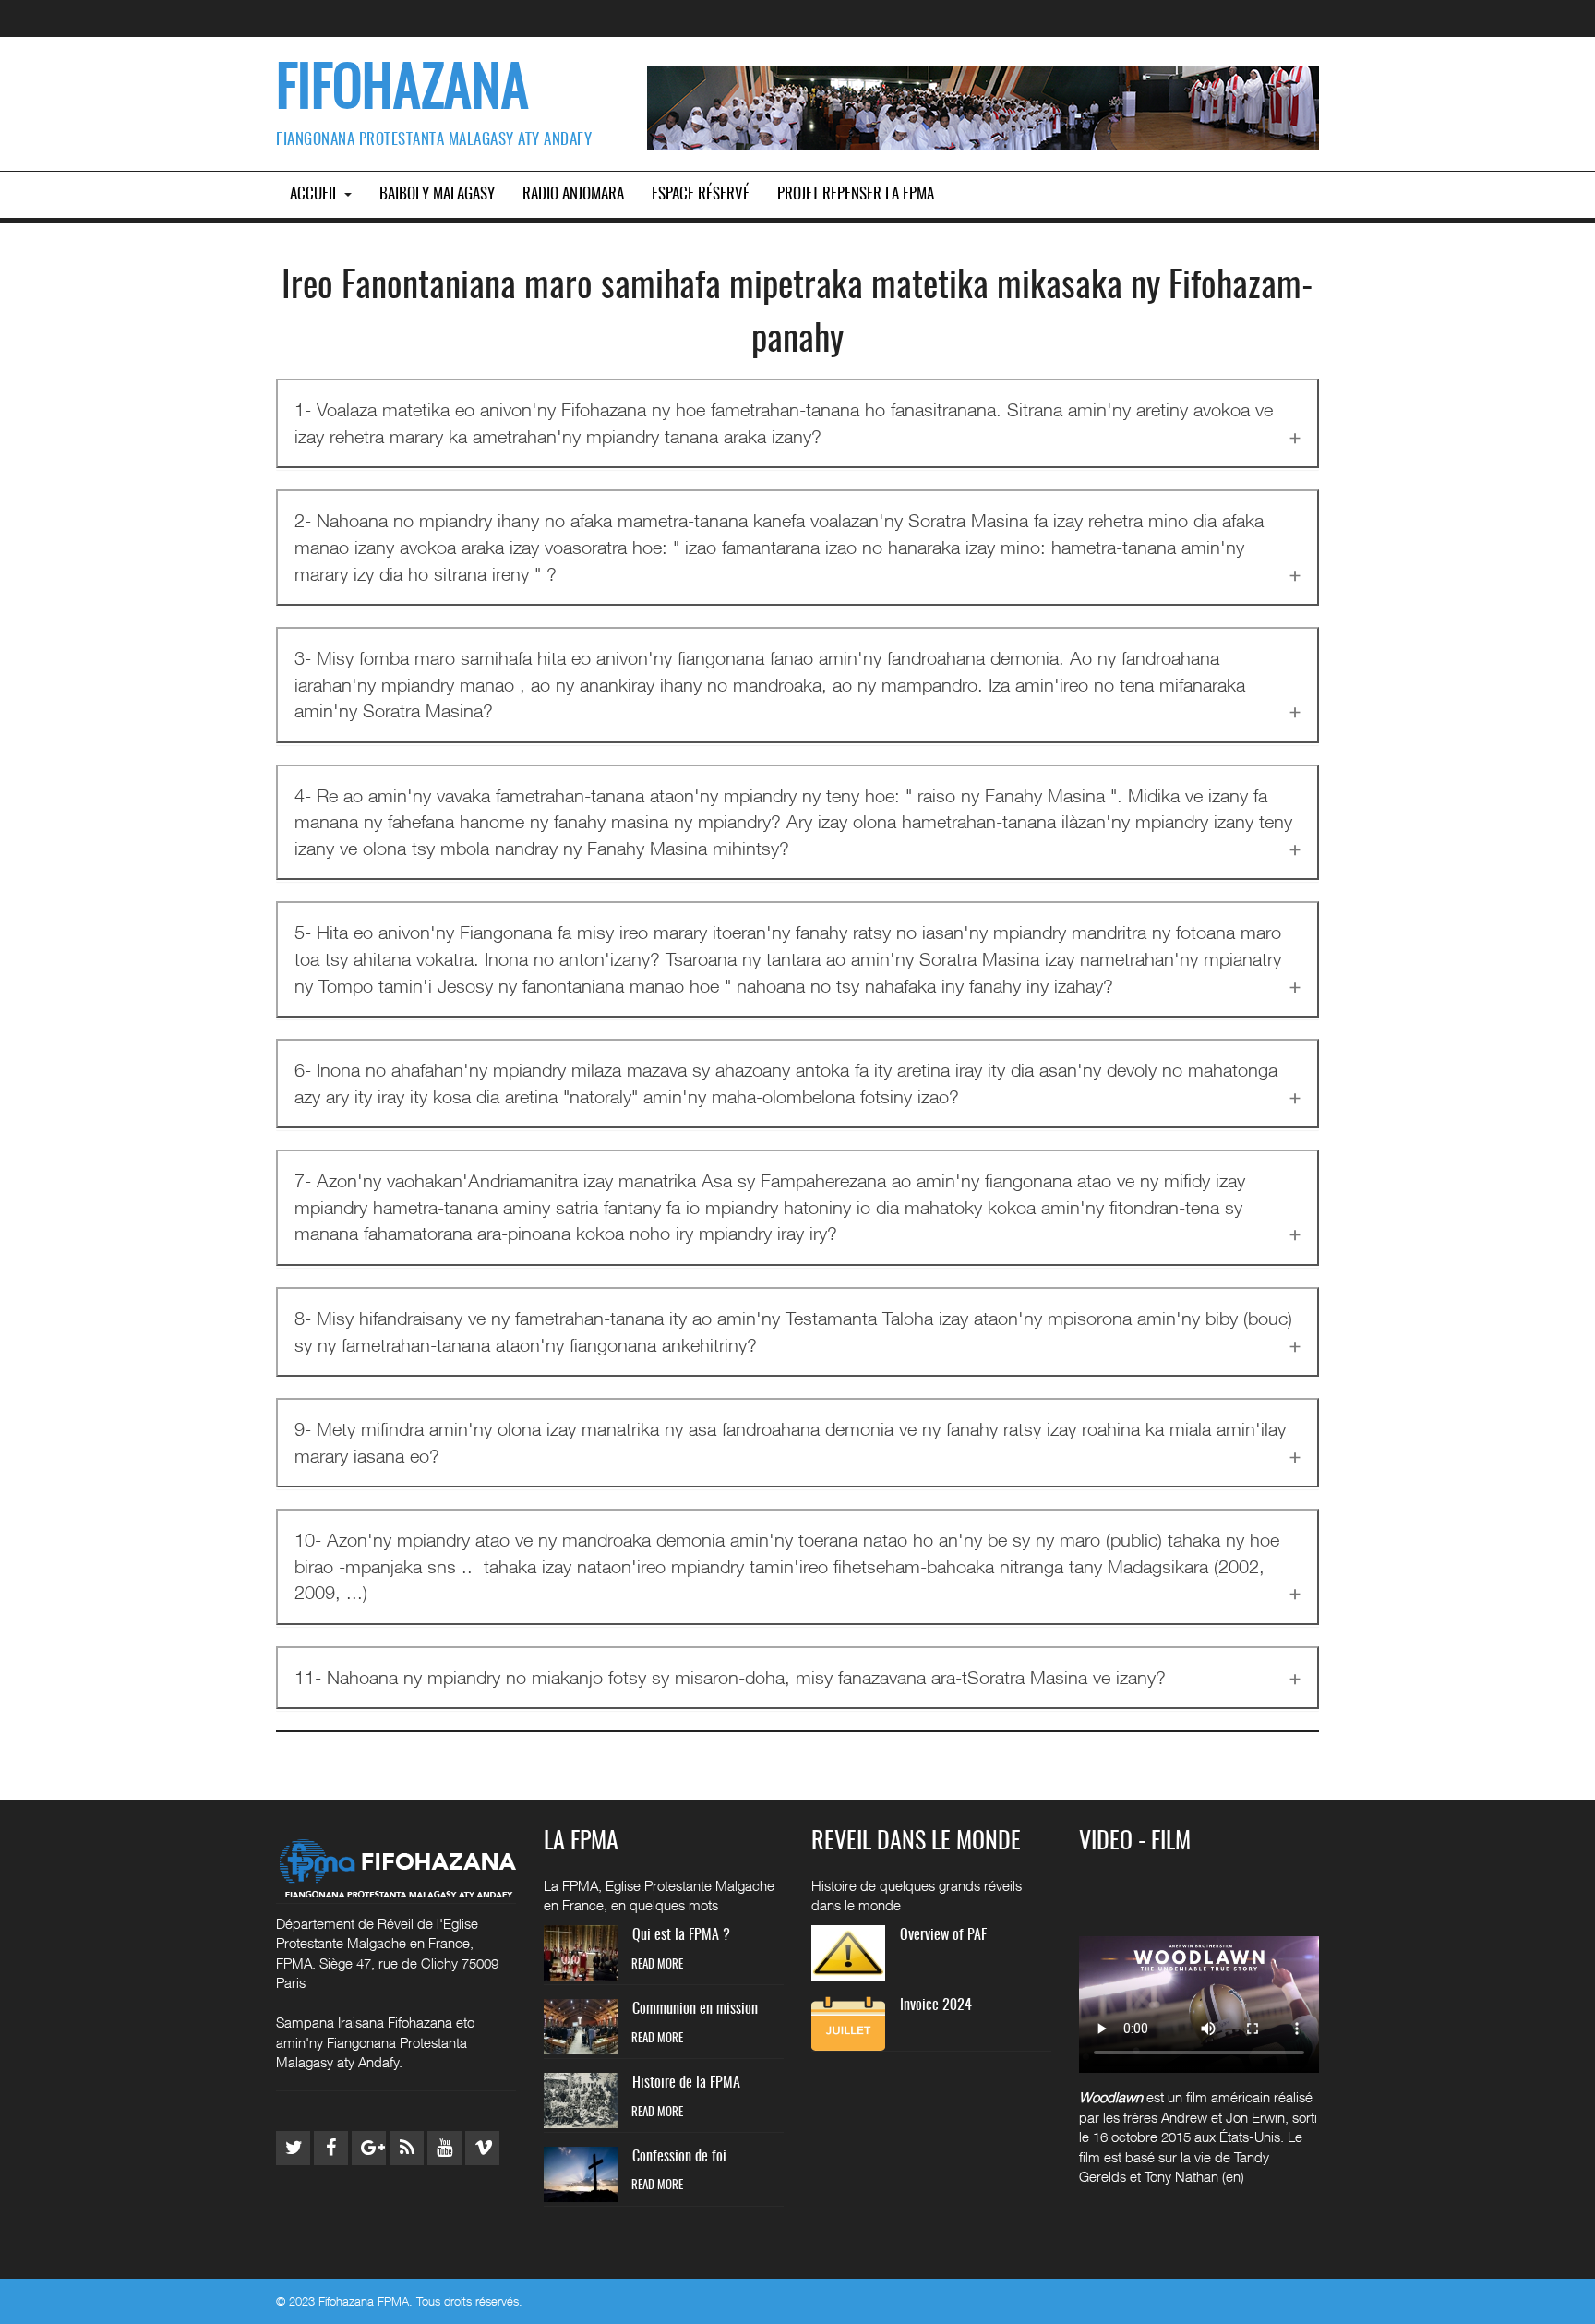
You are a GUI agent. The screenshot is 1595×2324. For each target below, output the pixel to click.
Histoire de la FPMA (686, 2083)
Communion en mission (695, 2009)
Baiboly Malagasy (437, 194)
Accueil (316, 194)
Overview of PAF (943, 1935)
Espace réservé (701, 194)
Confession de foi (679, 2157)
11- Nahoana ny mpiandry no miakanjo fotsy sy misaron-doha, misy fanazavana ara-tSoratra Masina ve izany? (730, 1677)
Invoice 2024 (936, 2005)
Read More (657, 1965)
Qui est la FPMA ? (681, 1935)
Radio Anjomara (573, 194)
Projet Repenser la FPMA (856, 194)
